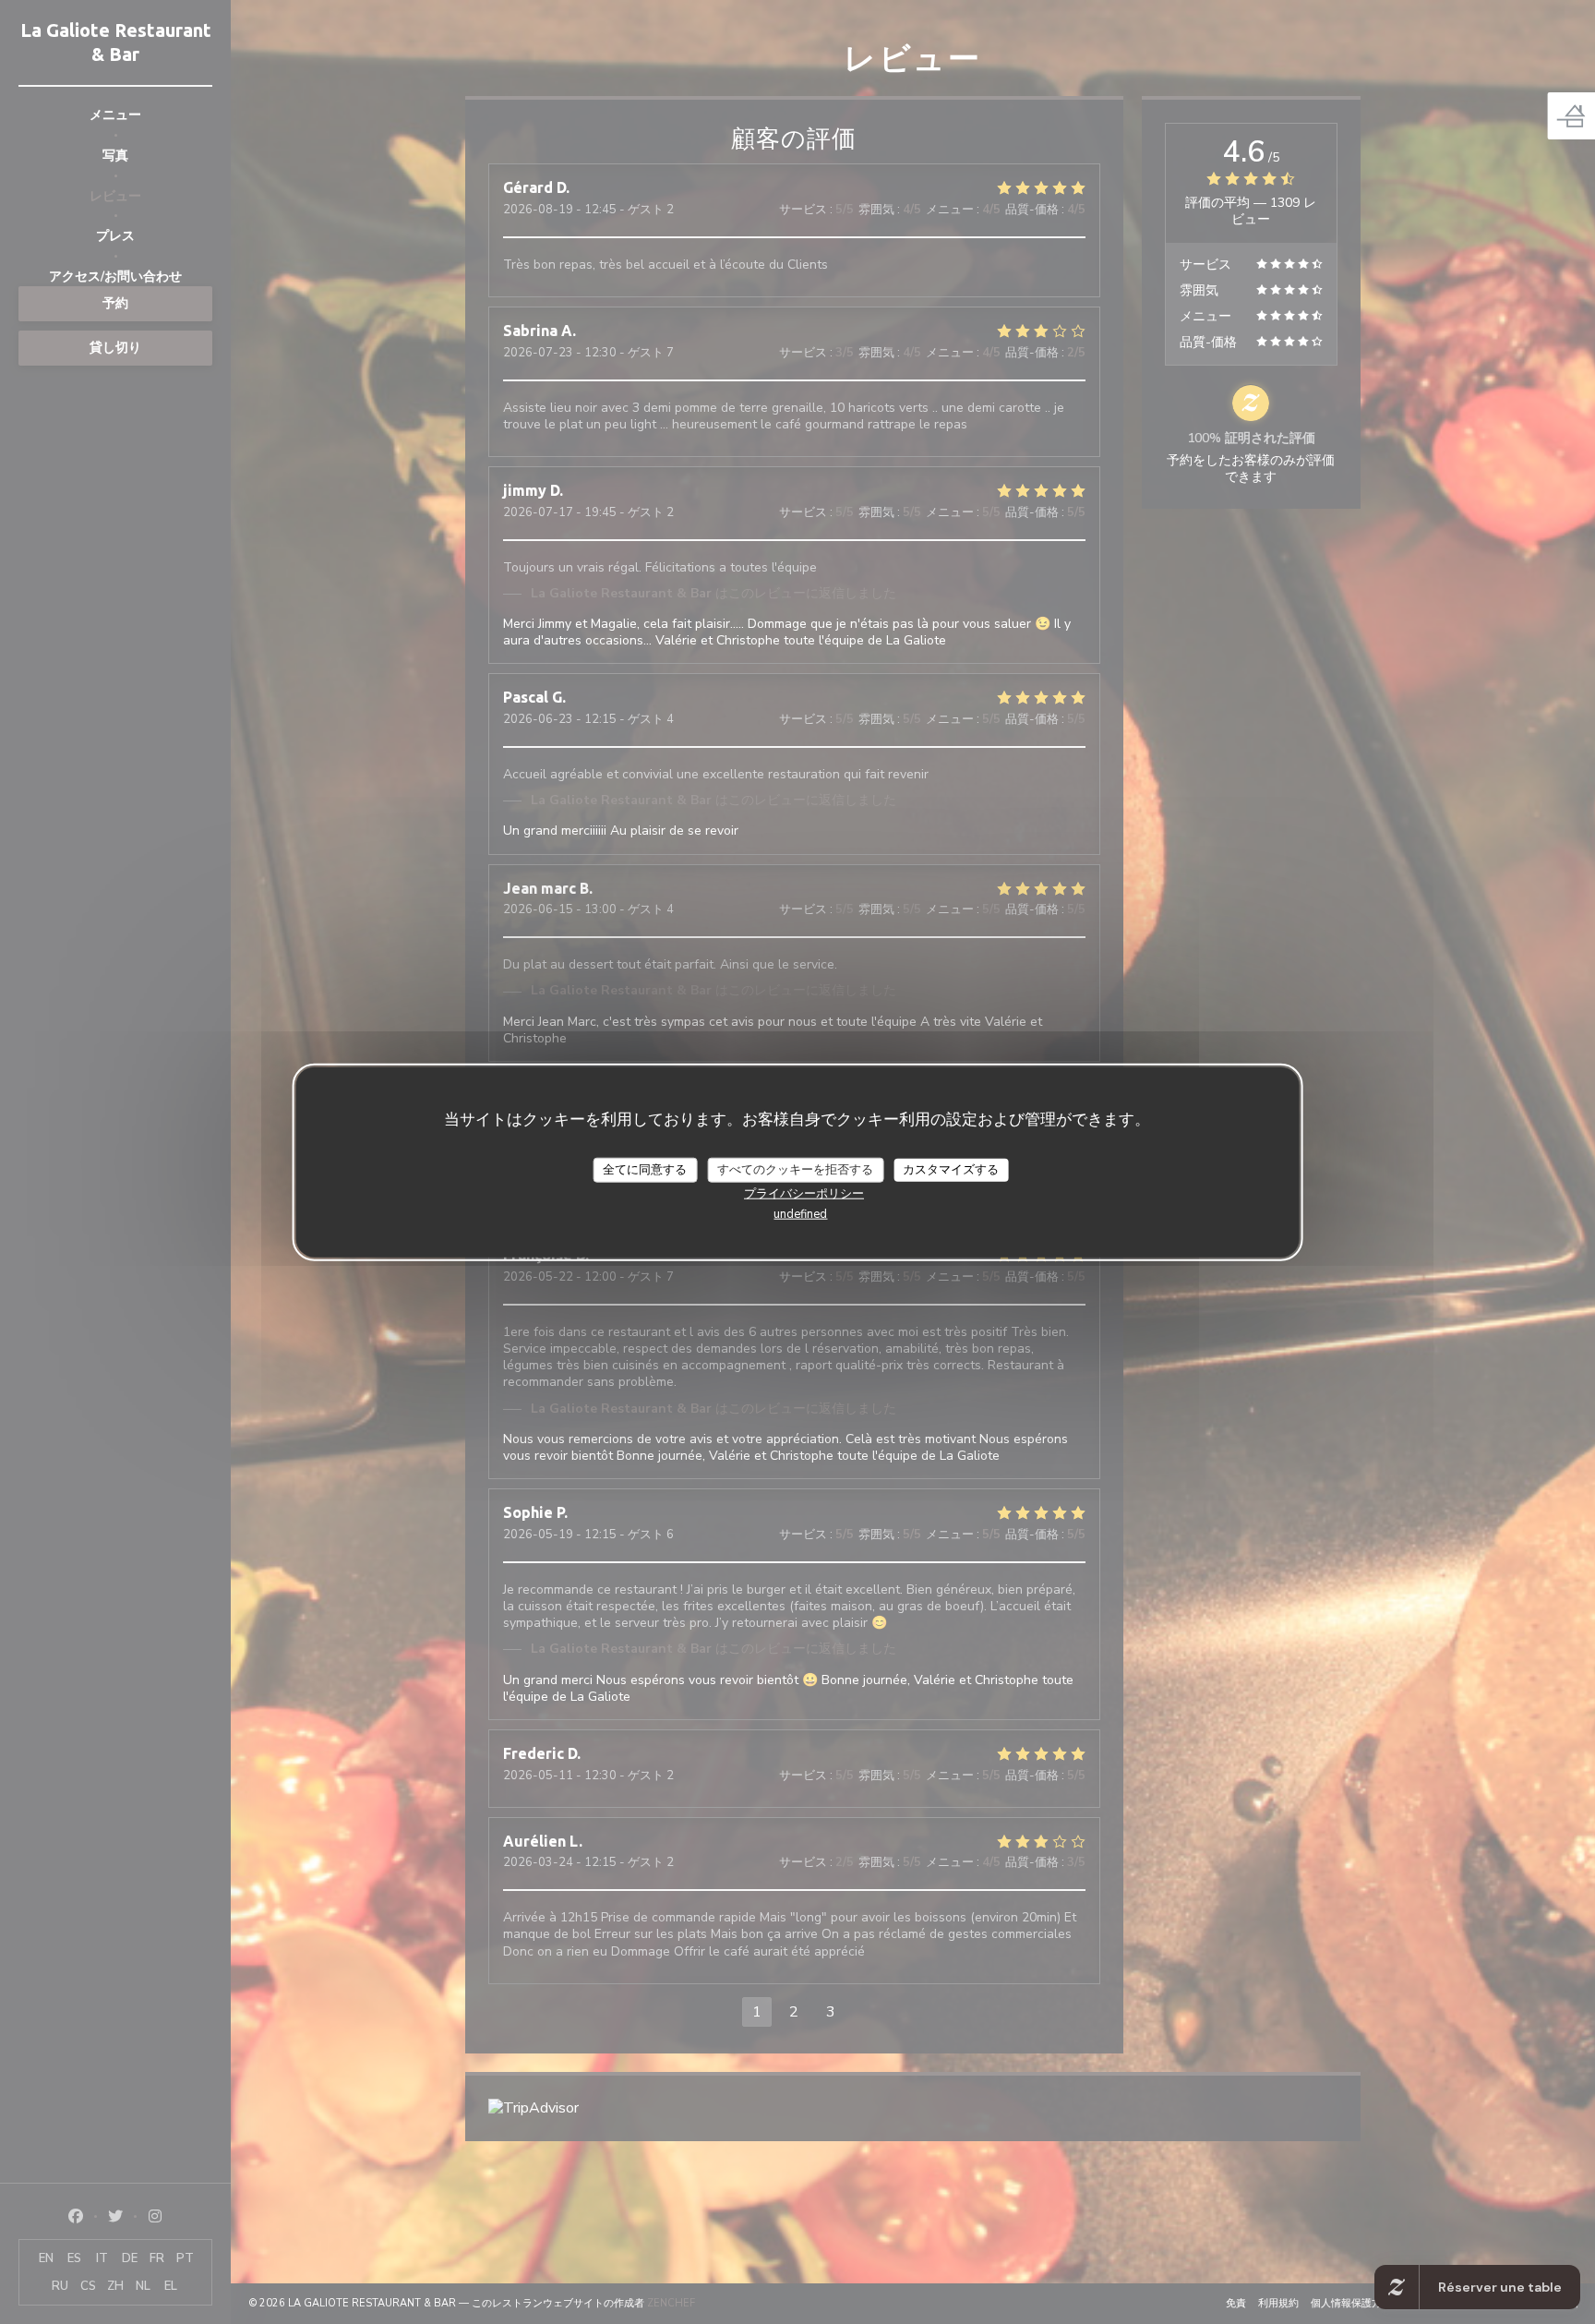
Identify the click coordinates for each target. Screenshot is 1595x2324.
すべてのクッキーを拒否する (795, 1169)
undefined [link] (800, 1214)
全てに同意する (645, 1169)
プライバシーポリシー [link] (804, 1194)
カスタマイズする (951, 1169)
